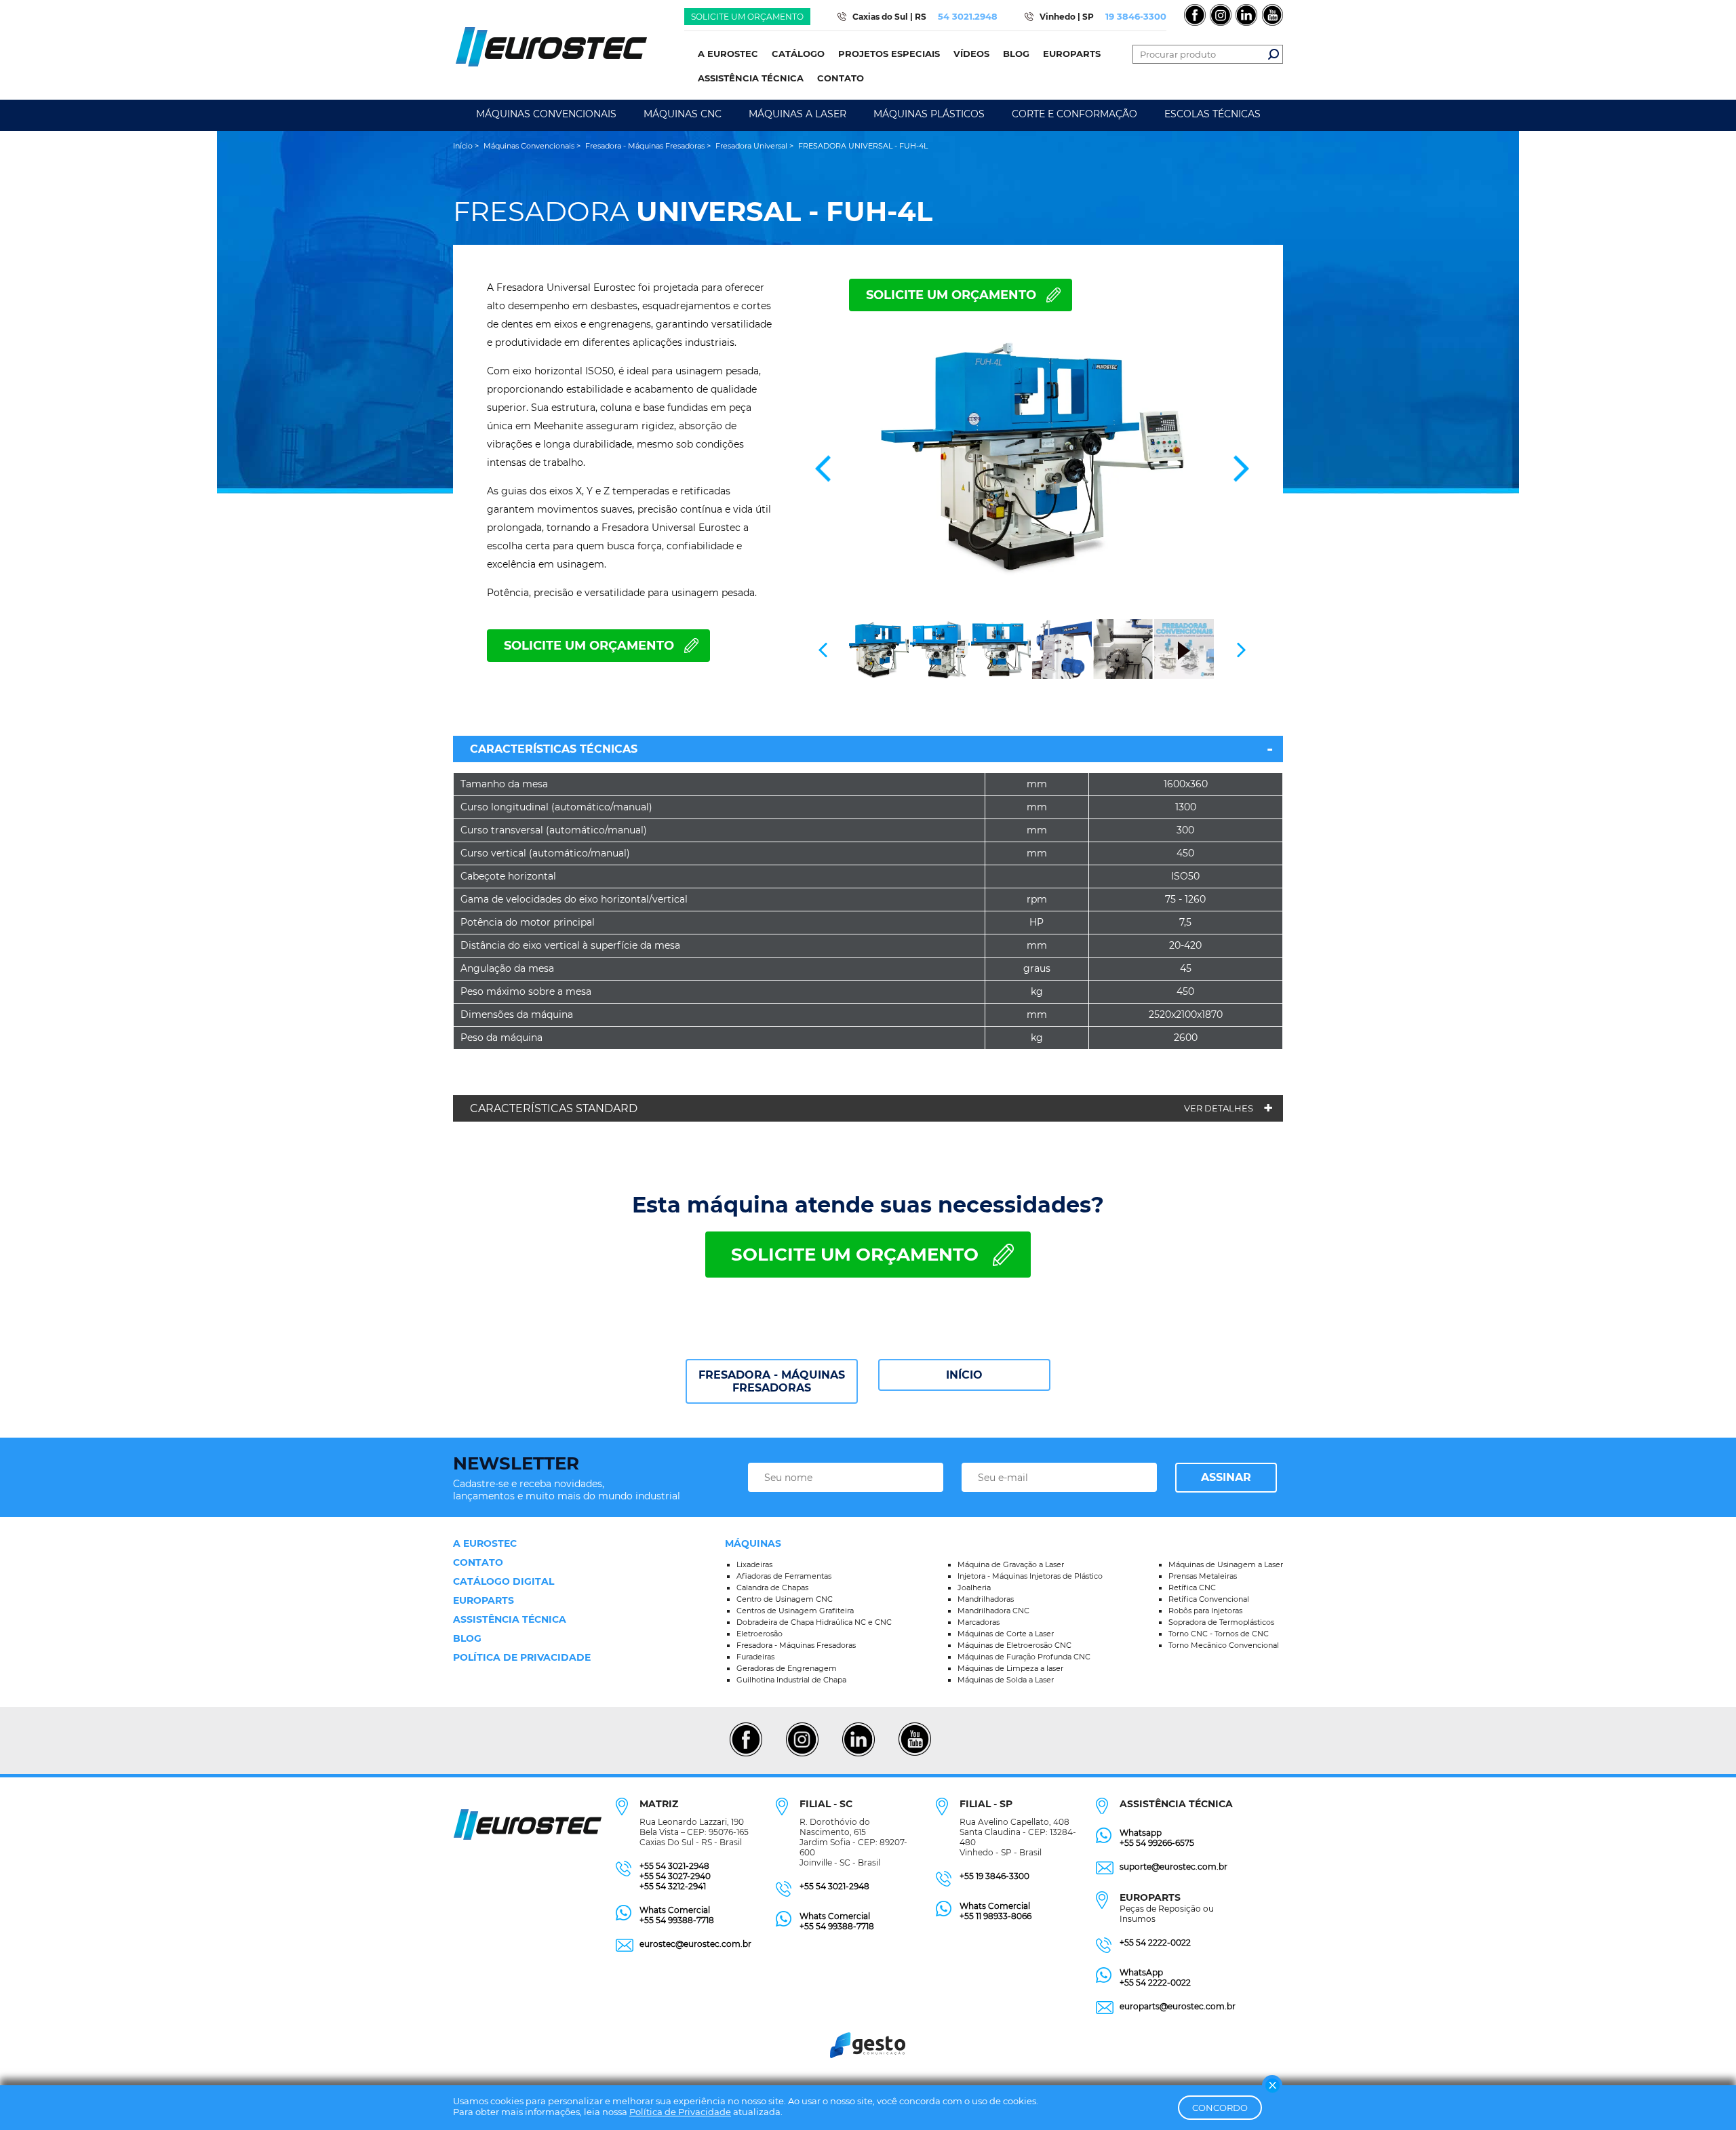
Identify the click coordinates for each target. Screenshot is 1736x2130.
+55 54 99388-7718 (677, 1920)
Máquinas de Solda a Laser (1006, 1680)
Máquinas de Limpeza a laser (1010, 1668)
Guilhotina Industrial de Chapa (791, 1680)
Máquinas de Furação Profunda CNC (1024, 1657)
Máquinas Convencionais (546, 114)
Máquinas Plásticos (929, 114)
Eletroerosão (759, 1634)
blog (467, 1638)
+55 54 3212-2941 (673, 1886)
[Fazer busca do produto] (1274, 54)
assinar (1226, 1477)
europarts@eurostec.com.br (1178, 2006)
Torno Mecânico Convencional (1224, 1645)
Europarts (484, 1600)
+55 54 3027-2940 (675, 1876)
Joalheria (974, 1587)
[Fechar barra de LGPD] (1272, 2085)
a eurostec (485, 1543)
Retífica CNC (1192, 1587)
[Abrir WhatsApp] (1702, 2096)
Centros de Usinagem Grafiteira (795, 1611)
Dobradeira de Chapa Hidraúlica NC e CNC (814, 1622)
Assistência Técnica (510, 1619)
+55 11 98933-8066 (995, 1916)
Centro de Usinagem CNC (785, 1599)
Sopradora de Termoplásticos (1221, 1622)
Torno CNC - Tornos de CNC (1219, 1634)
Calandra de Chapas (772, 1587)
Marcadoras (979, 1622)
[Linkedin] (858, 1754)
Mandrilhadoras (986, 1599)
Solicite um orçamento (747, 17)
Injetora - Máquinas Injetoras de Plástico (1030, 1576)
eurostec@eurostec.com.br (695, 1944)
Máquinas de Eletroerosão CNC (1014, 1645)
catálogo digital (504, 1581)
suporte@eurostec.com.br (1173, 1867)
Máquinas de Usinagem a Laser (1226, 1564)
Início (964, 1375)
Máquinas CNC (683, 114)
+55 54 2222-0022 (1155, 1942)
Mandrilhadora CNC (993, 1611)
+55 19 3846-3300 (994, 1876)
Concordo (1220, 2108)
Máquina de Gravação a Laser (1011, 1564)
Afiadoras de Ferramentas (784, 1576)
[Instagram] (802, 1754)
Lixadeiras (754, 1564)
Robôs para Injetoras (1205, 1611)
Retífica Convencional (1209, 1599)
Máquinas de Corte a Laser (1006, 1634)
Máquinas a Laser (797, 114)
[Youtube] (914, 1754)
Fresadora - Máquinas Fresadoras (772, 1381)
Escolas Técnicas (1212, 114)
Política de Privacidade (680, 2112)
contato (478, 1562)
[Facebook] (746, 1754)
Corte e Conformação (1074, 114)
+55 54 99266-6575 (1157, 1843)
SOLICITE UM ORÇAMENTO (951, 295)
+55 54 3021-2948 (674, 1866)
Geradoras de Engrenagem (787, 1668)
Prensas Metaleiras (1203, 1576)
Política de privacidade (522, 1657)
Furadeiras (755, 1657)
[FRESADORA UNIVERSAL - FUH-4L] (1032, 455)
